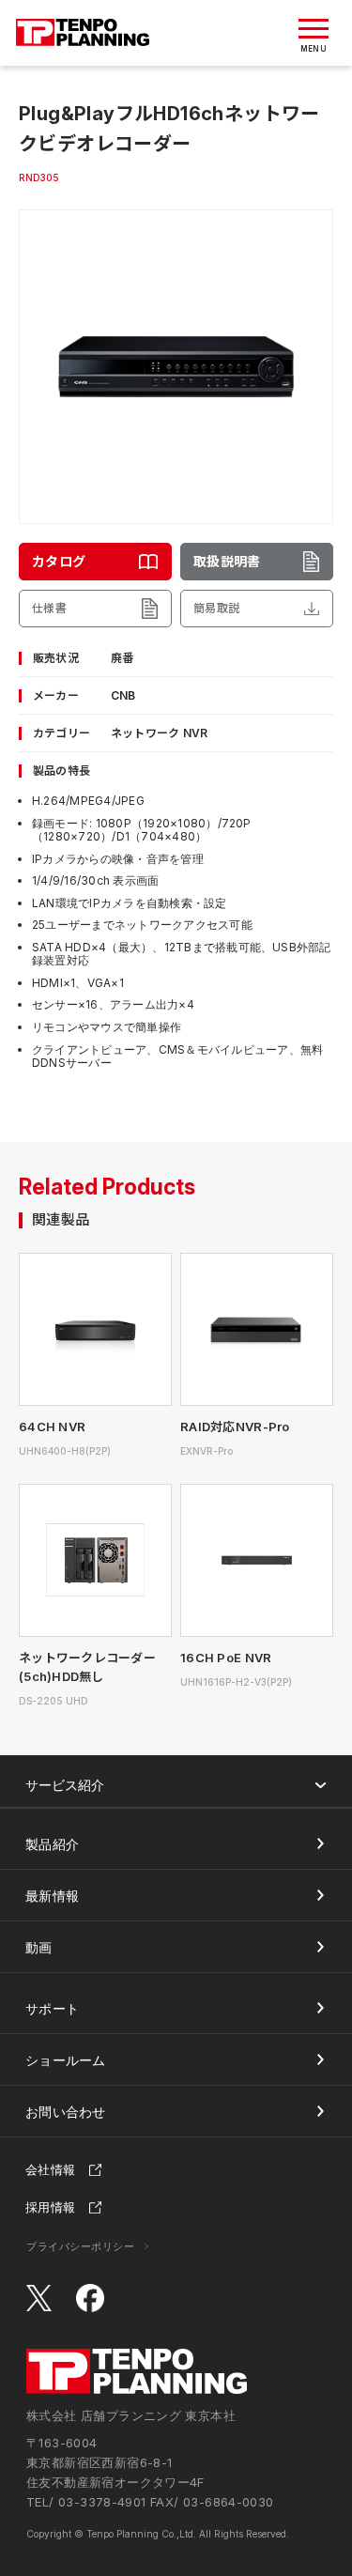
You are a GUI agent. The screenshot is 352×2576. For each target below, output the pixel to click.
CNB (123, 695)
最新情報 (52, 1896)
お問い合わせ (66, 2112)
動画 (39, 1947)
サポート (52, 2008)
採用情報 (50, 2207)
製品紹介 (52, 1844)
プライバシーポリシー (81, 2246)
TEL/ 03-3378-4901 (86, 2502)
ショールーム (66, 2060)
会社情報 (50, 2169)
